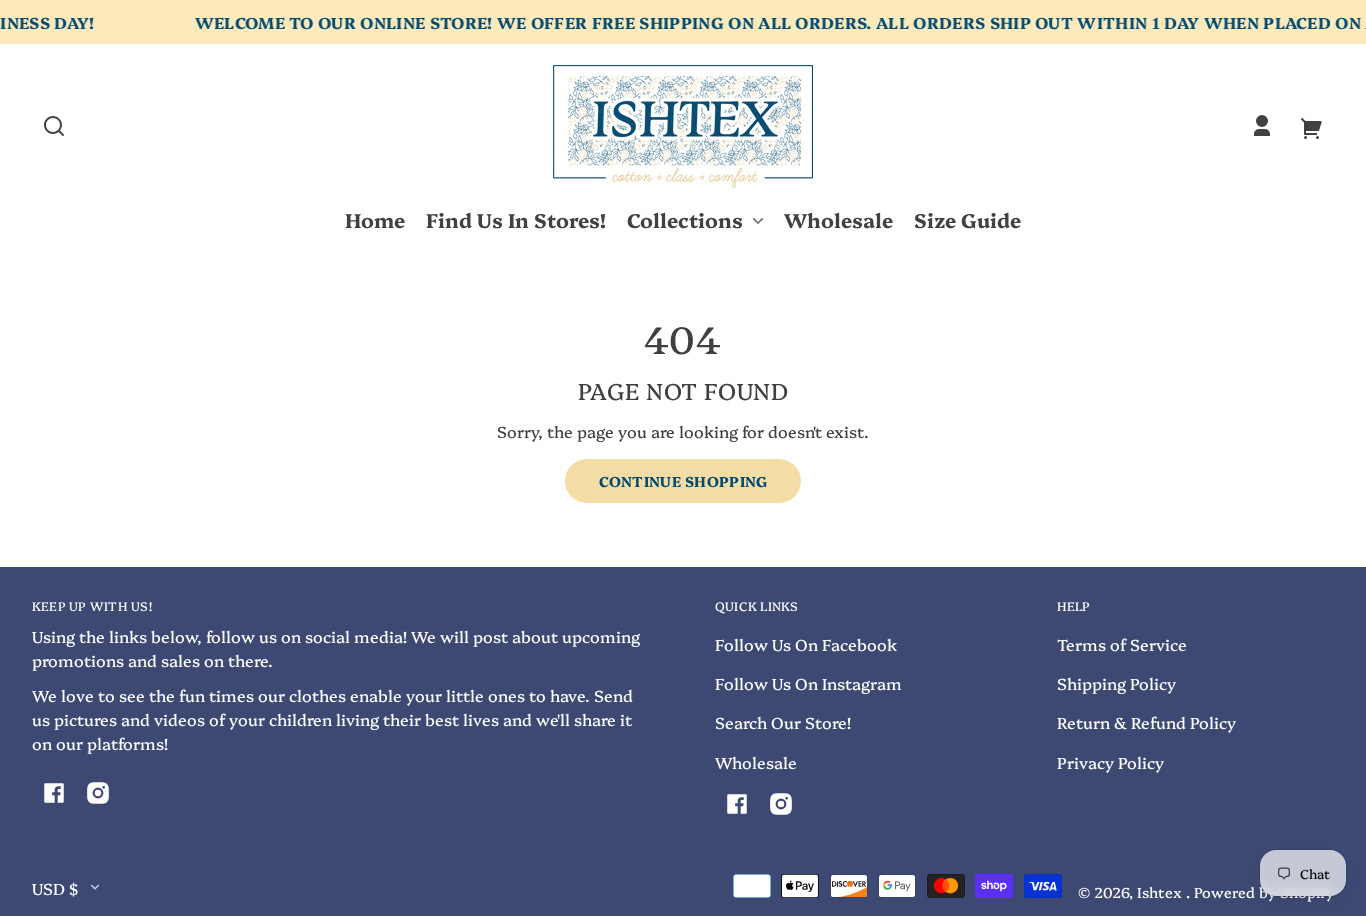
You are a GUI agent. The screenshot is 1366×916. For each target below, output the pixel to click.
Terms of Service (1122, 644)
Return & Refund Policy (1146, 722)
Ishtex (1161, 892)
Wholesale (756, 762)
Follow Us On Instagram (808, 683)
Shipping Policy (1116, 683)
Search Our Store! (783, 722)
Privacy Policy (1110, 762)
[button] (54, 126)
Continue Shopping (683, 481)
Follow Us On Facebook (806, 644)
